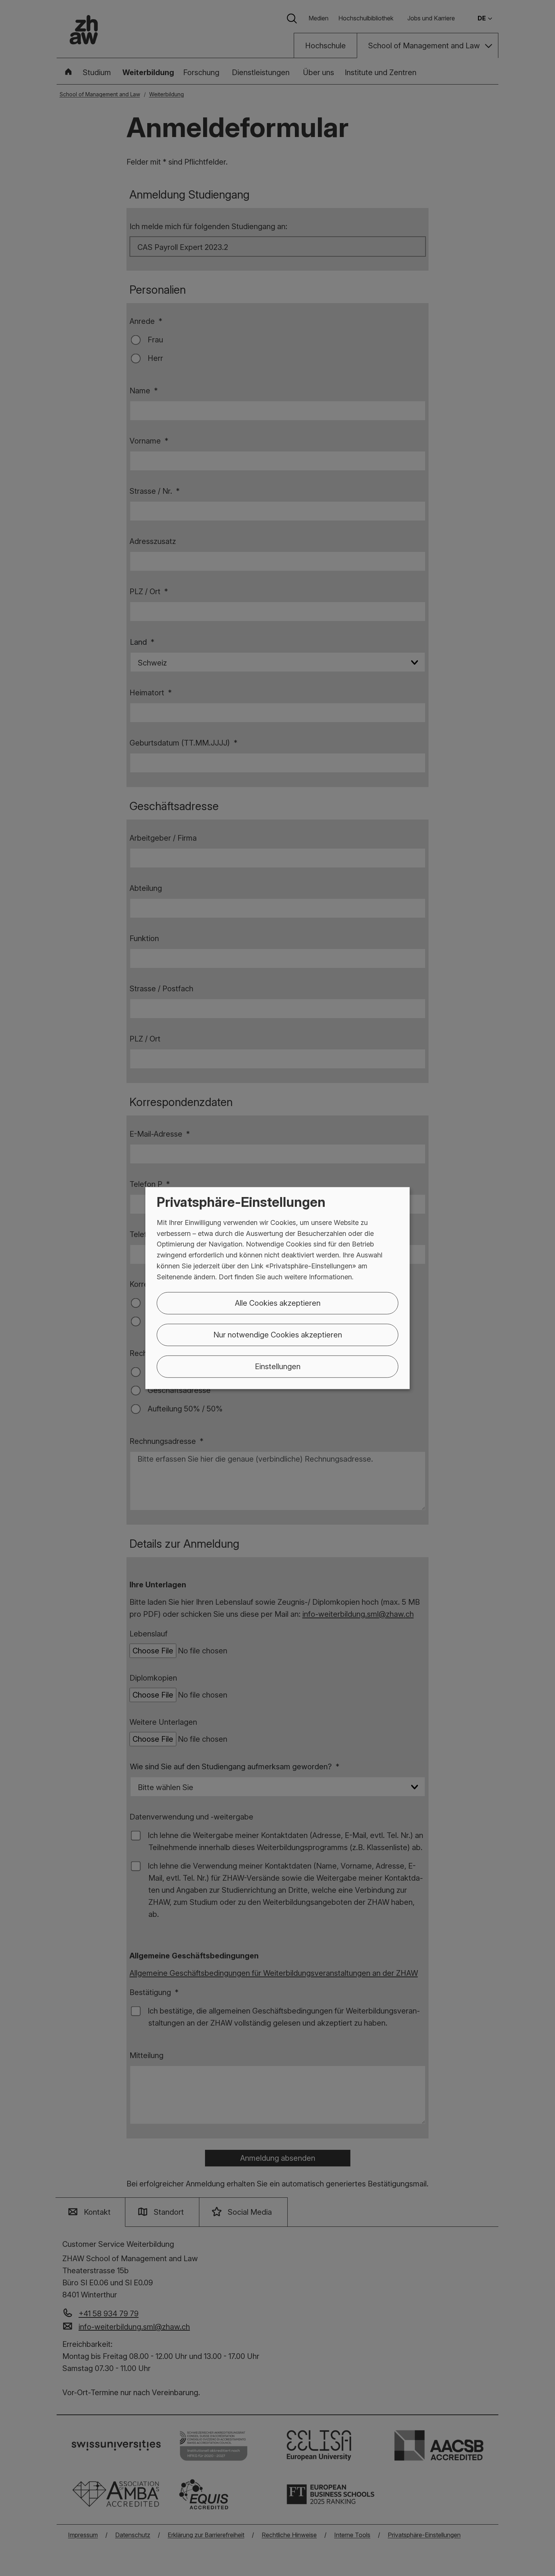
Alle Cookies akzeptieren (278, 1303)
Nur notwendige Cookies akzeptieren (278, 1334)
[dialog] (277, 1288)
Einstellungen (278, 1366)
